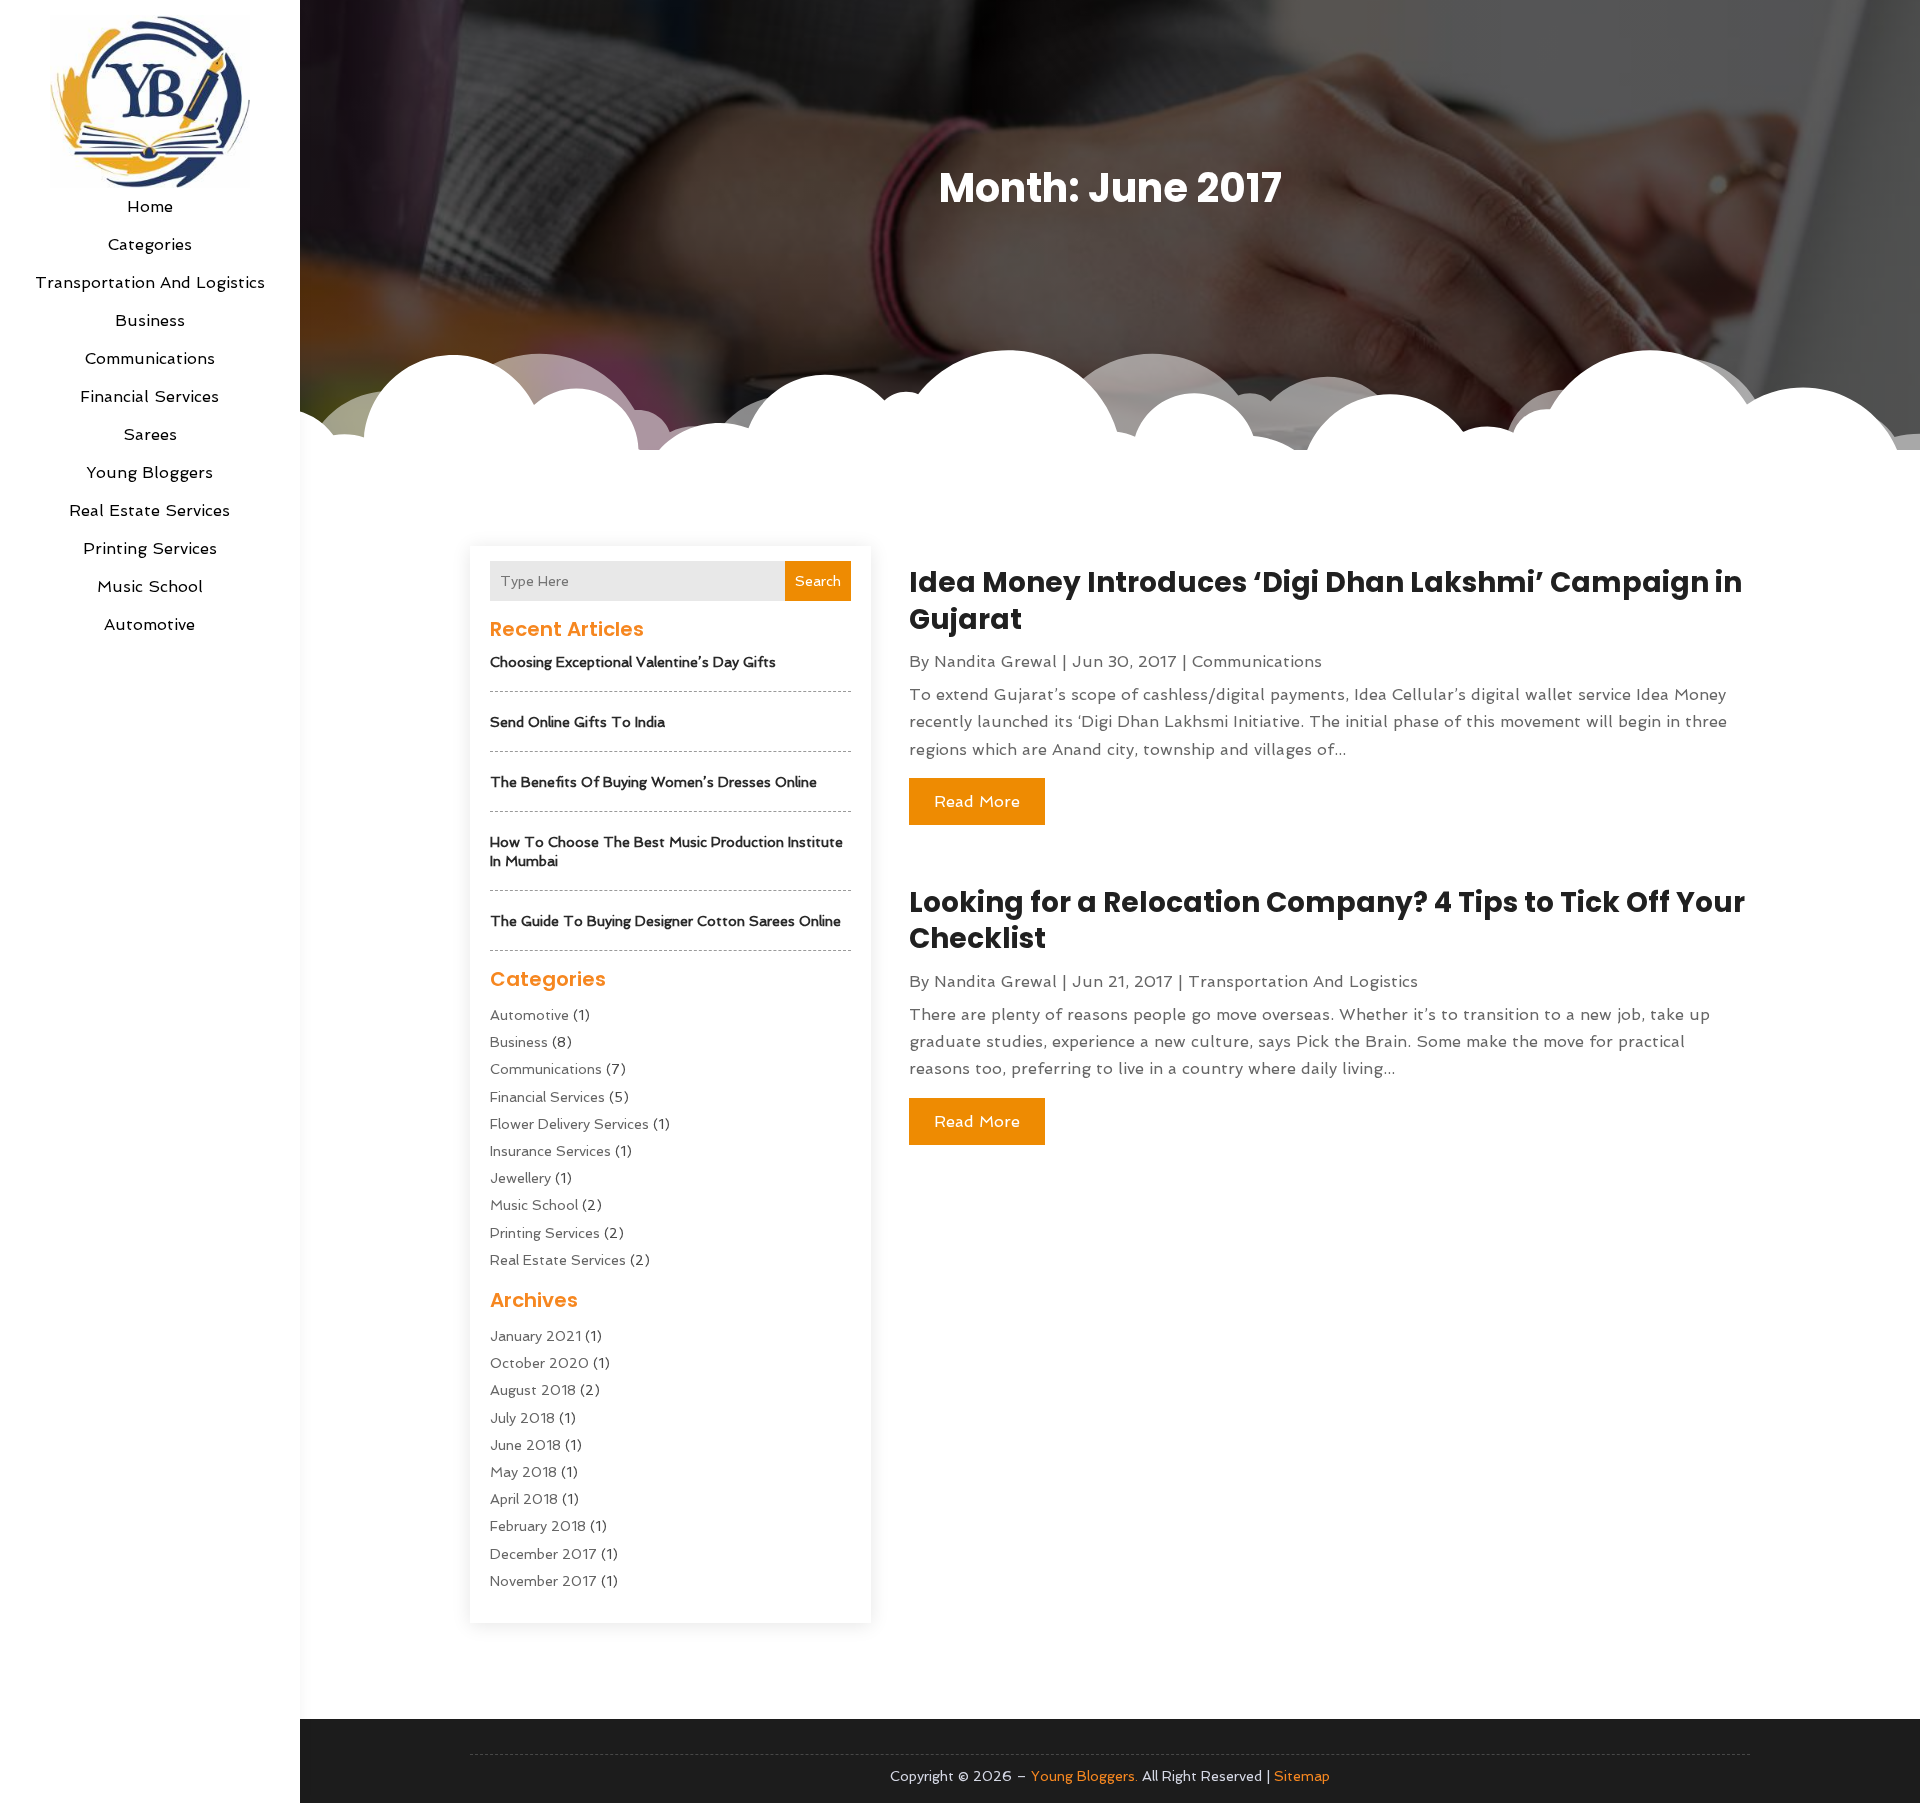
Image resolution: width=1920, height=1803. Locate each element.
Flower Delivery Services (569, 1124)
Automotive (149, 624)
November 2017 (543, 1581)
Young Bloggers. (1084, 1776)
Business (150, 320)
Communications (150, 358)
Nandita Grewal (995, 661)
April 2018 (524, 1499)
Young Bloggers (149, 472)
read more (977, 801)
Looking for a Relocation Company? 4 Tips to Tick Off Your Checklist (1327, 920)
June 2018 (525, 1445)
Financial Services (149, 396)
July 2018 (522, 1418)
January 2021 (535, 1336)
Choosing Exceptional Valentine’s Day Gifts (633, 662)
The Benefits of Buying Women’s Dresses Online (653, 782)
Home (150, 206)
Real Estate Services (149, 510)
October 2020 (539, 1363)
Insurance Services (550, 1151)
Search (818, 581)
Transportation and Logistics (150, 282)
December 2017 (543, 1554)
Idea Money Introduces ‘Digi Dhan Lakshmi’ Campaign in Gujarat (1325, 600)
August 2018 (533, 1390)
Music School (150, 586)
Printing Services (150, 548)
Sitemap (1302, 1776)
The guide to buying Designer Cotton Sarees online (665, 921)
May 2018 (523, 1472)
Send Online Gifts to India (577, 722)
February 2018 (538, 1526)
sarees (150, 434)
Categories (150, 244)
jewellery (520, 1178)
